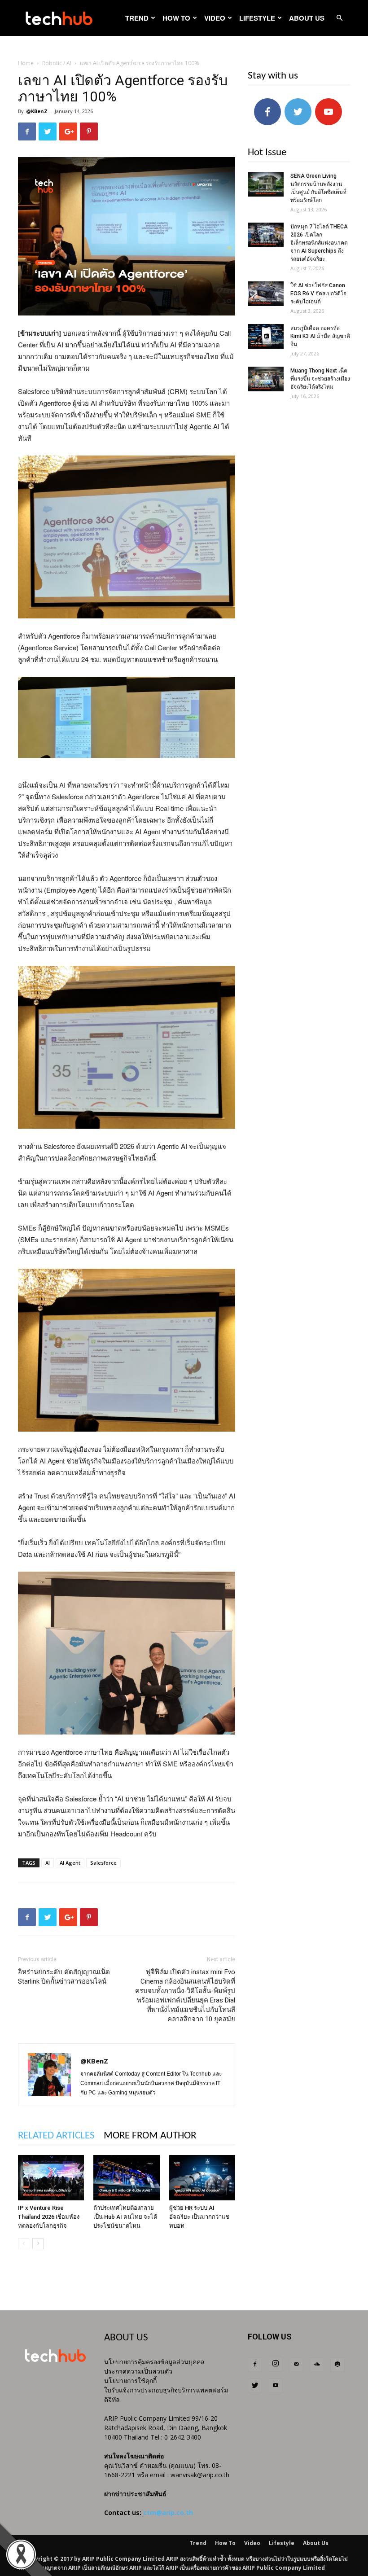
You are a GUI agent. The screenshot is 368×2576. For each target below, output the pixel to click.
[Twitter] (255, 2386)
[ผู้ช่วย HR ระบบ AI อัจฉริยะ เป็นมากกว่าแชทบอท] (202, 2178)
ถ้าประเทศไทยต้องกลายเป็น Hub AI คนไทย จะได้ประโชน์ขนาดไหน (125, 2217)
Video (215, 18)
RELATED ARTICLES (56, 2136)
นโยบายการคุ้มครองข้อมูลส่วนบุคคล (154, 2362)
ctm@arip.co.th (168, 2512)
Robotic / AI (57, 63)
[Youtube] (276, 2386)
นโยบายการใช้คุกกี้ (130, 2381)
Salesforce (103, 1863)
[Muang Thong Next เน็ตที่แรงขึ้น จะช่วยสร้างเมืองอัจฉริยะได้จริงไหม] (266, 379)
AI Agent (70, 1863)
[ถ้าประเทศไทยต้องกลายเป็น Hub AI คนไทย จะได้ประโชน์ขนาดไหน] (126, 2178)
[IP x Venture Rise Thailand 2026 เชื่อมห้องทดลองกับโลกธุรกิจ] (51, 2178)
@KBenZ (37, 111)
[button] (339, 18)
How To (176, 18)
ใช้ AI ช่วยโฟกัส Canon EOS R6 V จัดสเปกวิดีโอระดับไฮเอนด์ (318, 294)
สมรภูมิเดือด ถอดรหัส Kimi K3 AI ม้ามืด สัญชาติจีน (320, 336)
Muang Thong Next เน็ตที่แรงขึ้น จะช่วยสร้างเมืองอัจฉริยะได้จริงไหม (320, 379)
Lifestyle (257, 18)
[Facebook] (255, 2365)
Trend (137, 18)
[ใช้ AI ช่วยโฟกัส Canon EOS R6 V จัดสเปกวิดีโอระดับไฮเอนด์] (266, 294)
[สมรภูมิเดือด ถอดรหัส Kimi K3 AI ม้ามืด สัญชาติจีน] (266, 336)
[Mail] (296, 2365)
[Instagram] (276, 2364)
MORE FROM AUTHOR (150, 2136)
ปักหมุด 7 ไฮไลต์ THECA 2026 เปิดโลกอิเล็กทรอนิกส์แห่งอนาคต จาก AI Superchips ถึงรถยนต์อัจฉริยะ (319, 243)
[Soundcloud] (317, 2365)
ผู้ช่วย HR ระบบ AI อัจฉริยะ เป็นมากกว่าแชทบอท (199, 2217)
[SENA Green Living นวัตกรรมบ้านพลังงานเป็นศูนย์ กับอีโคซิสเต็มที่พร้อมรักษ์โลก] (266, 184)
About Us (307, 18)
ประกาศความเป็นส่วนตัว (138, 2371)
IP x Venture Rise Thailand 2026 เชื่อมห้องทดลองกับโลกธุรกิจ (49, 2217)
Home (26, 63)
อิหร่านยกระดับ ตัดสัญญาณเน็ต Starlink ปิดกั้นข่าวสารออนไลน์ (64, 1977)
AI (48, 1863)
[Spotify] (337, 2365)
